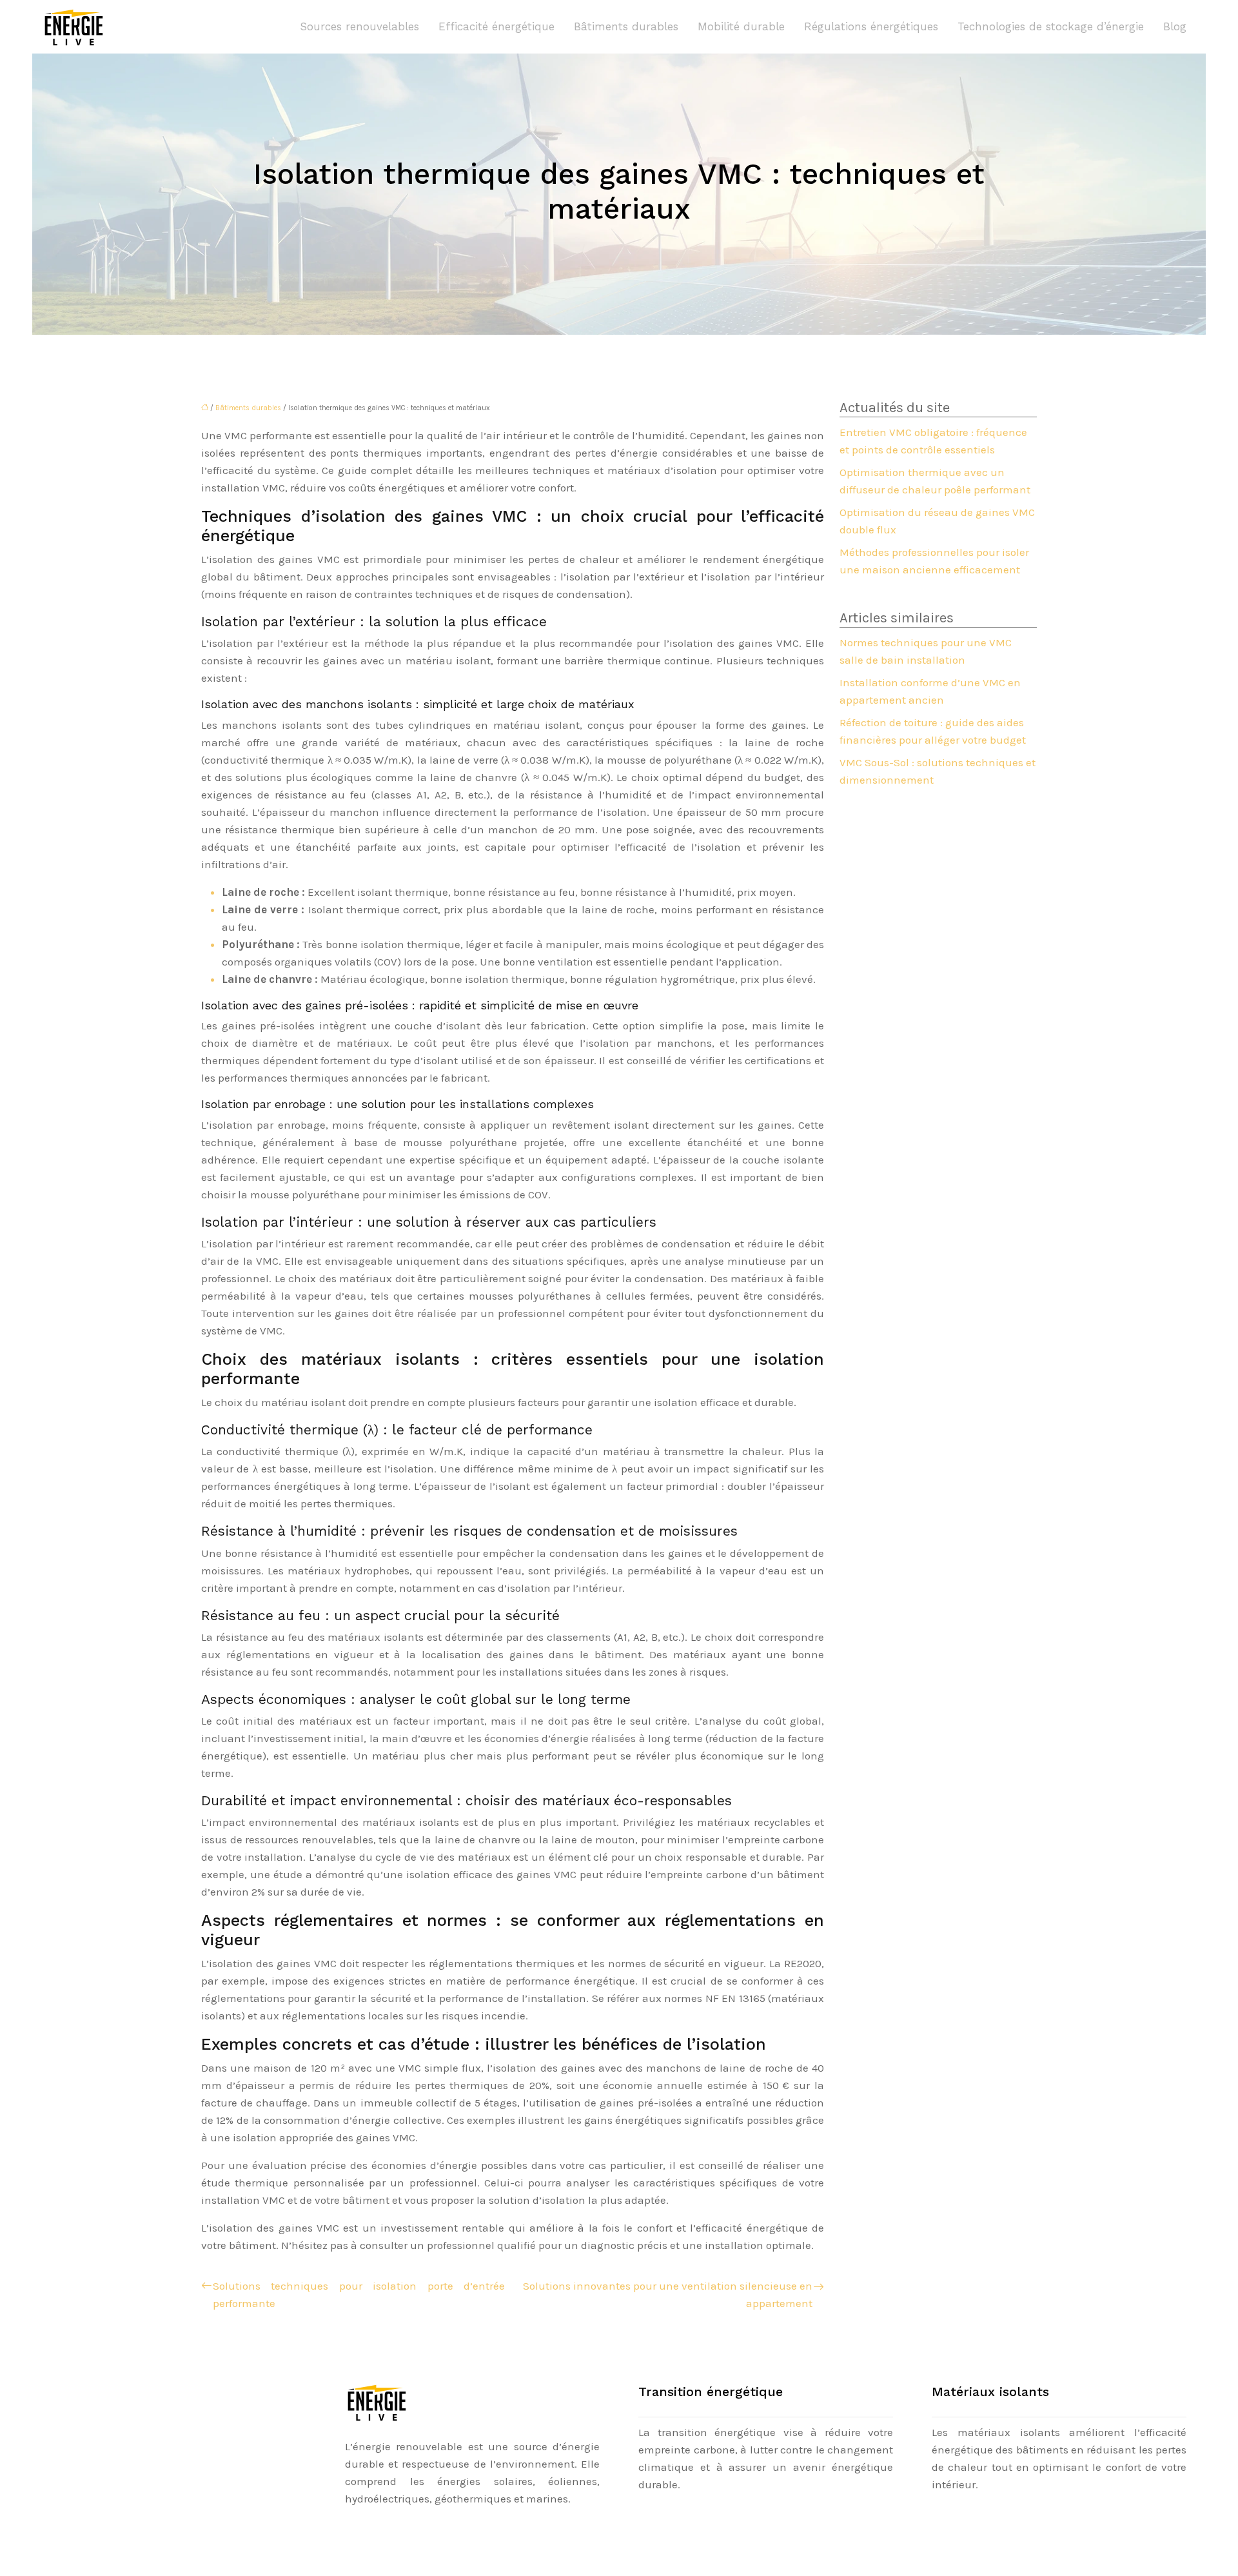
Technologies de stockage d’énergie (1051, 26)
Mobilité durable (741, 26)
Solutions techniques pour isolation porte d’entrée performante (359, 2294)
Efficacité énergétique (496, 26)
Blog (1175, 26)
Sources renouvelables (359, 26)
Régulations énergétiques (871, 26)
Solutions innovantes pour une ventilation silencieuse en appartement (668, 2294)
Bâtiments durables (626, 26)
